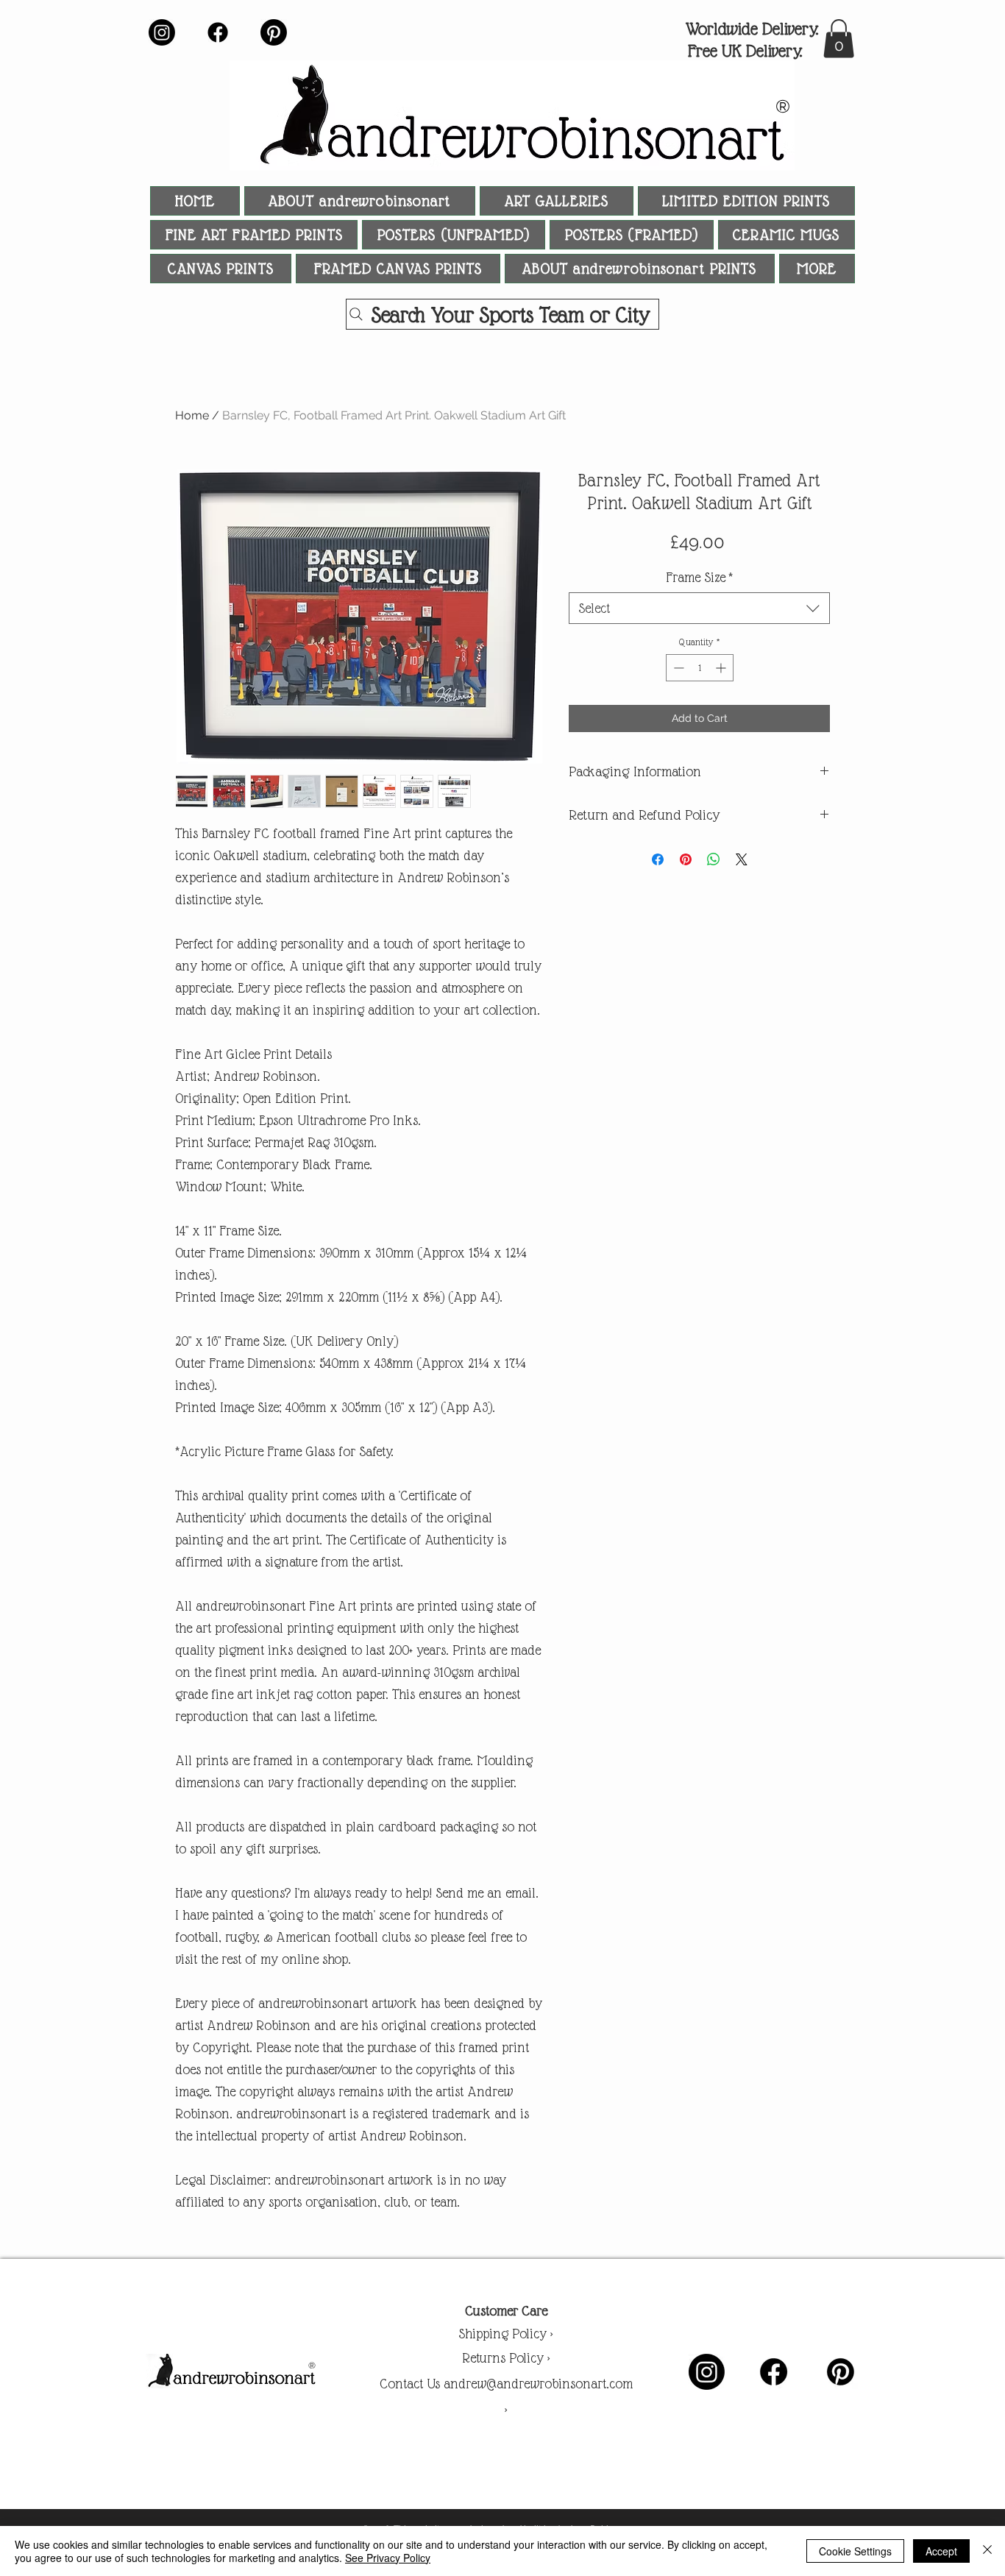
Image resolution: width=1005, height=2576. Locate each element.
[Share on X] (742, 859)
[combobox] (699, 608)
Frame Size (699, 577)
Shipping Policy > (506, 2334)
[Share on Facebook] (658, 859)
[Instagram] (162, 32)
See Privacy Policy (388, 2558)
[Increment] (722, 668)
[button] (839, 39)
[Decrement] (677, 668)
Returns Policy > (506, 2358)
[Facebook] (218, 32)
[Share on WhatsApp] (714, 859)
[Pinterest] (274, 32)
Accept (941, 2551)
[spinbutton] (700, 668)
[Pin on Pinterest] (686, 859)
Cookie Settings (855, 2551)
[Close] (987, 2551)
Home (192, 415)
